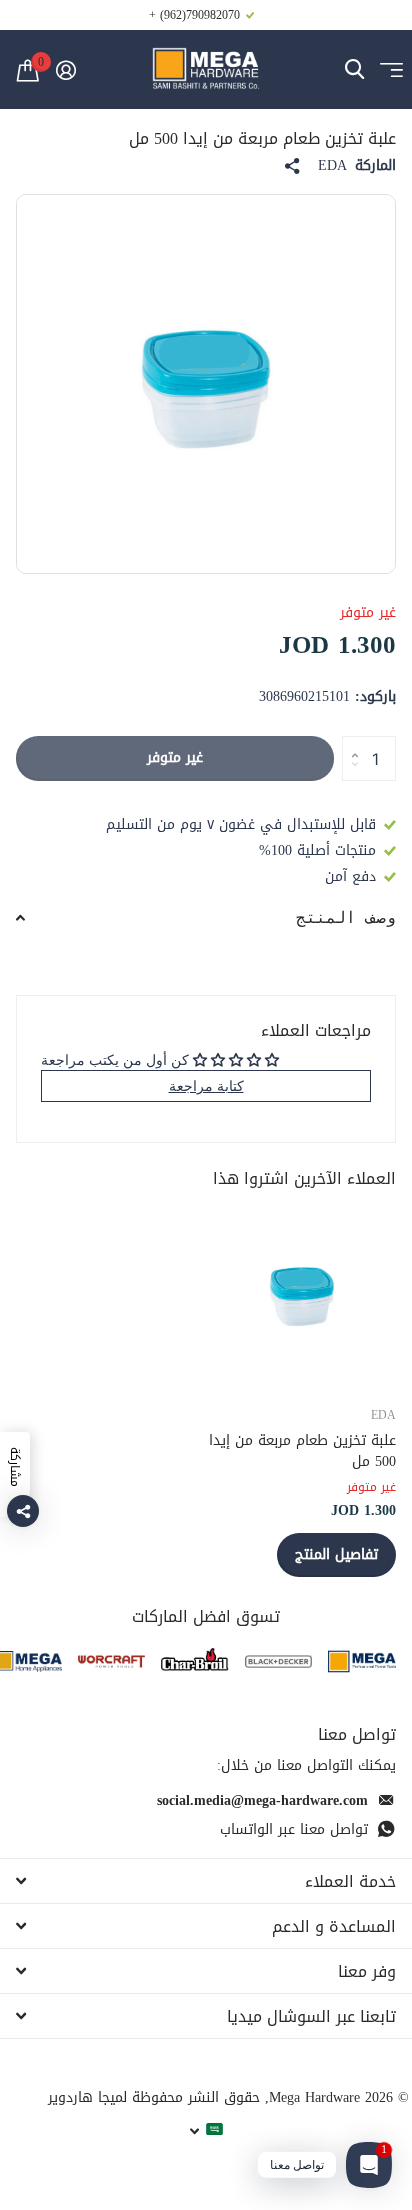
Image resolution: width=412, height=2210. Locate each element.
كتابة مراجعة (206, 1085)
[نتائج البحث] (354, 69)
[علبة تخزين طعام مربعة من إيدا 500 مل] (302, 1294)
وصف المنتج (346, 917)
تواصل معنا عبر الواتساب (294, 1829)
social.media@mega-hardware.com (262, 1800)
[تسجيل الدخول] (65, 70)
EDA (332, 166)
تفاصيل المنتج (336, 1554)
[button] (349, 742)
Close (206, 1881)
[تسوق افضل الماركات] (362, 1661)
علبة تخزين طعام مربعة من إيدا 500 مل (302, 1451)
